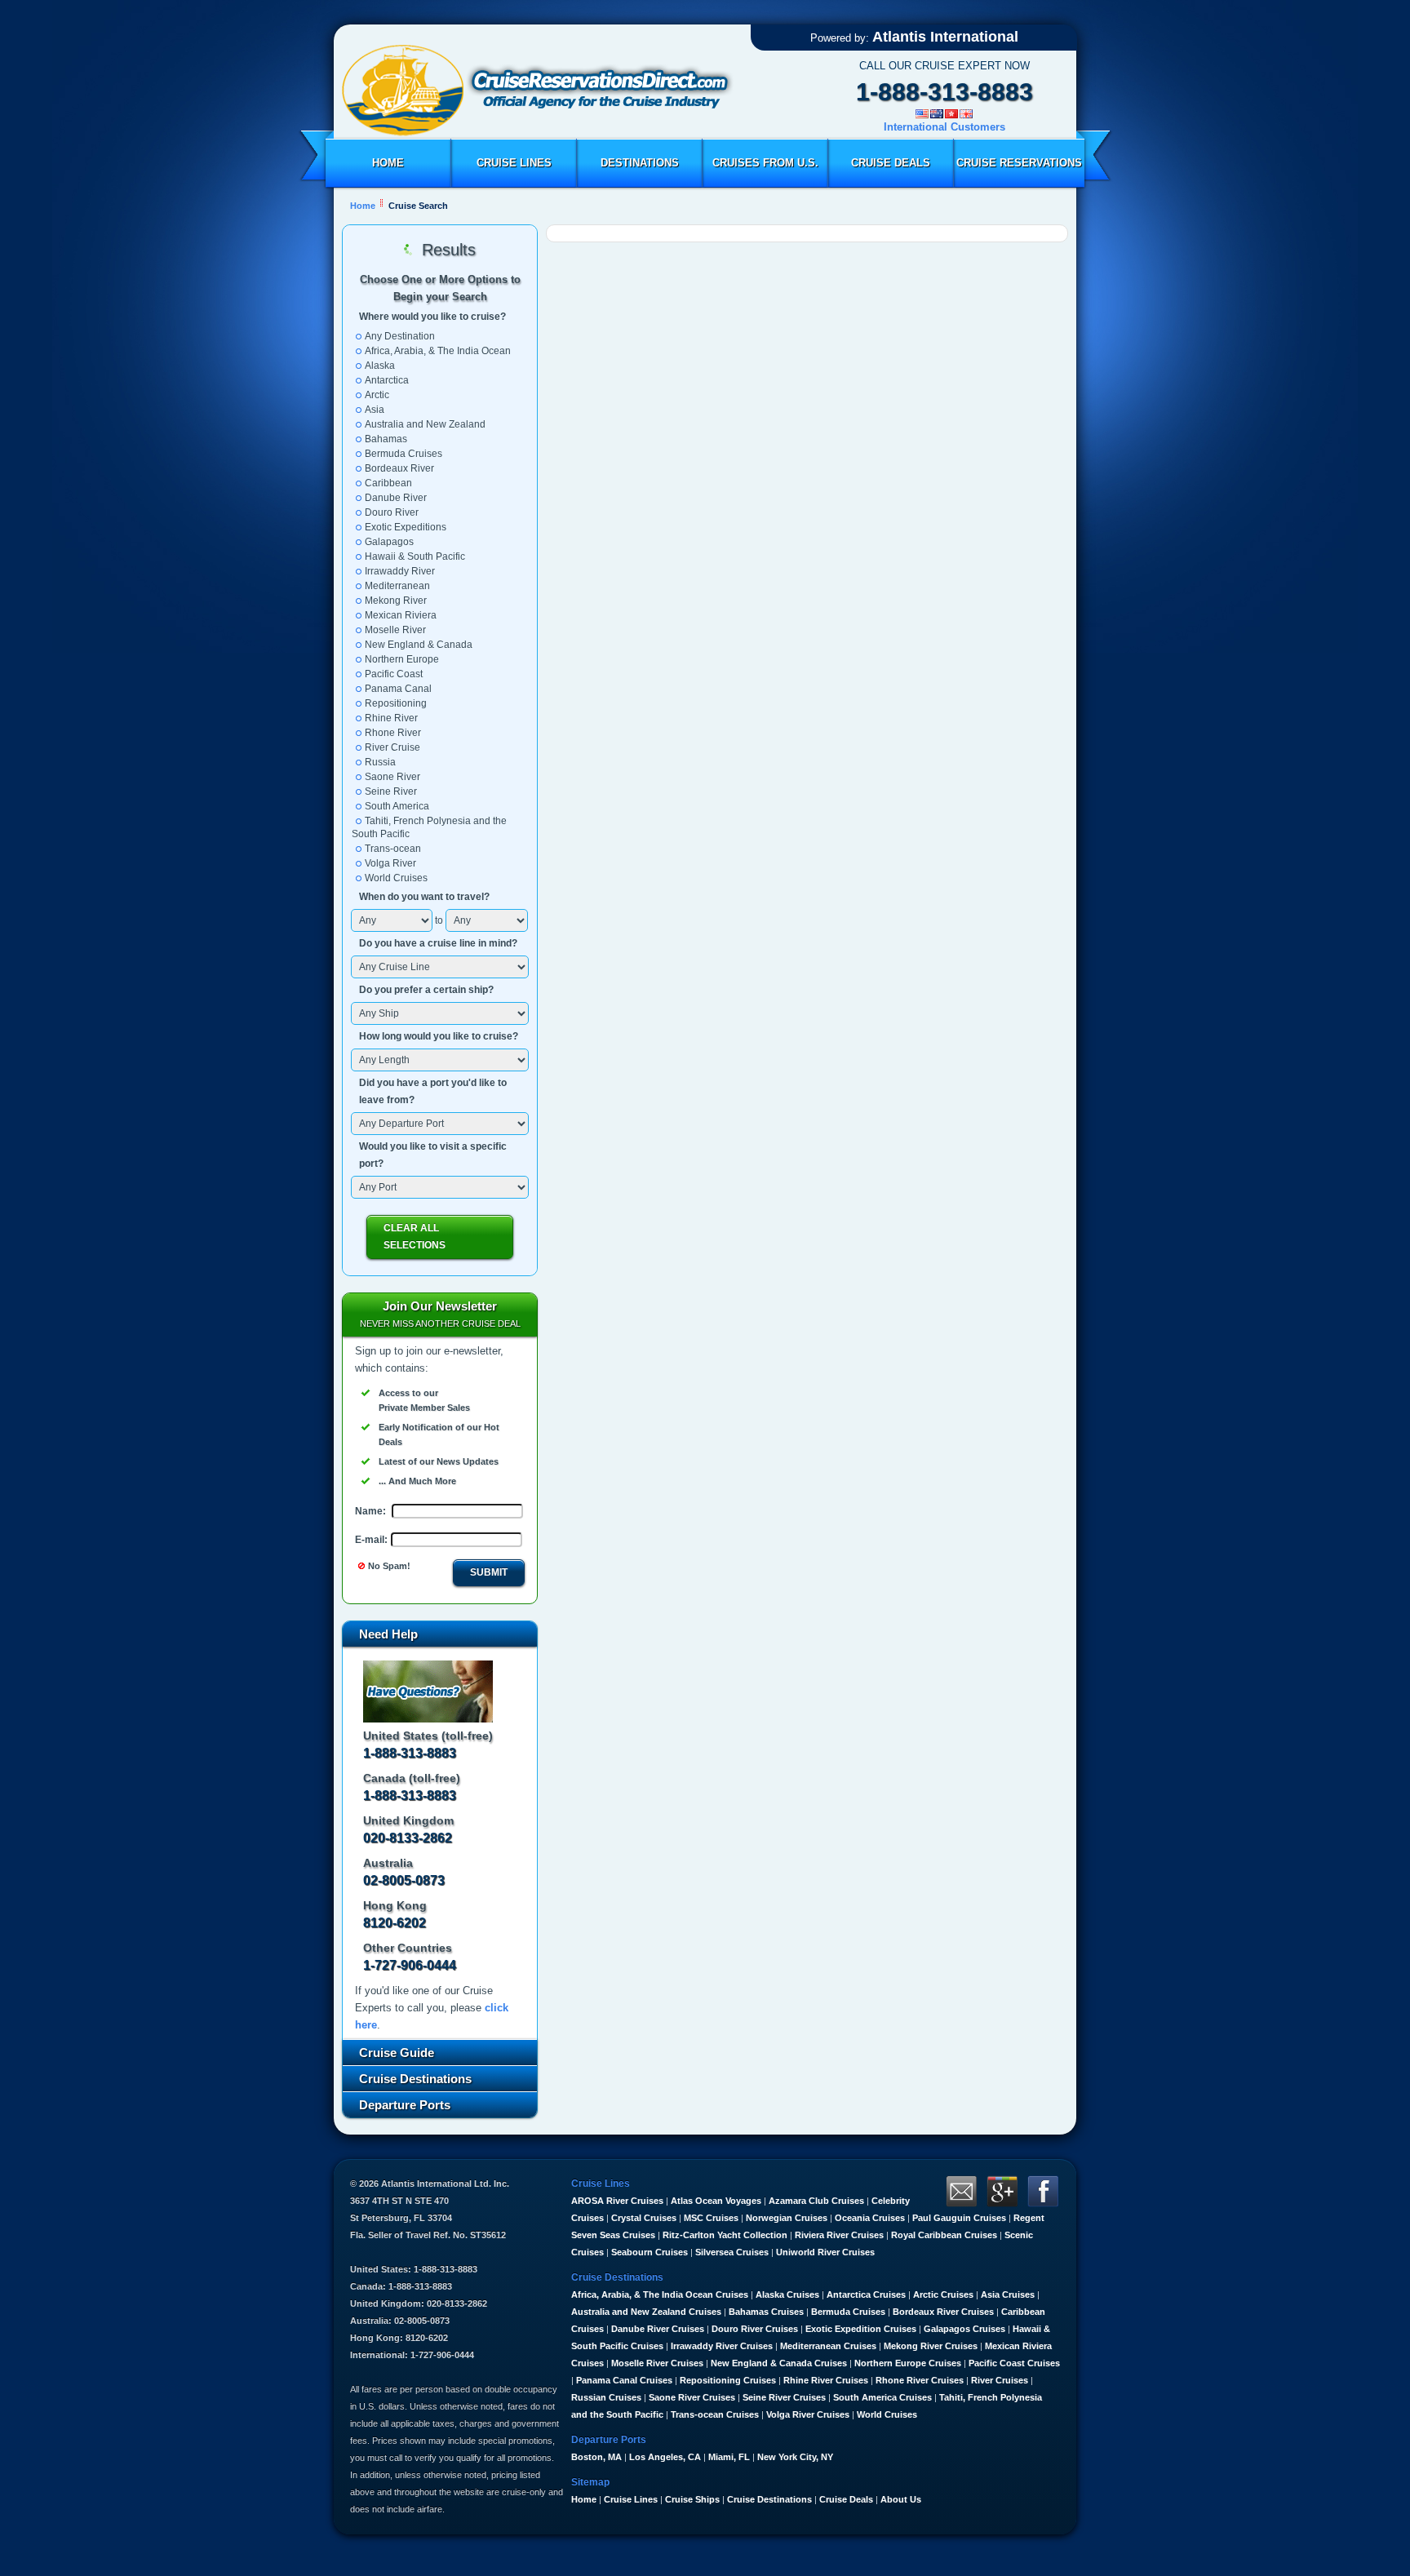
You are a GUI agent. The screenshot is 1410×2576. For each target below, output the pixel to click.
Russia (380, 762)
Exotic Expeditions (406, 527)
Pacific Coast (394, 674)
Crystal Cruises (644, 2218)
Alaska (380, 366)
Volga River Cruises (808, 2414)
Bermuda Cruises (403, 454)
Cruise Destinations (769, 2499)
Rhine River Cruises (826, 2380)
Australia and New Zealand (425, 424)
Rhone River (393, 733)
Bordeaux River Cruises (943, 2312)
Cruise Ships (692, 2499)
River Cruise (392, 747)
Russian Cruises (606, 2397)
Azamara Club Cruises (816, 2201)
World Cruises (396, 878)
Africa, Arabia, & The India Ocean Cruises (660, 2294)
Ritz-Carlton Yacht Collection (725, 2235)
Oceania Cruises (870, 2218)
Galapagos (389, 542)
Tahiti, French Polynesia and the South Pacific (429, 827)
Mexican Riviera (401, 615)
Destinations (640, 163)
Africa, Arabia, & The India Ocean (438, 351)
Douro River (392, 512)
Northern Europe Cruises (908, 2363)
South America (397, 806)
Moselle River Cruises (657, 2363)
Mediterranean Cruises (828, 2346)
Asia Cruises (1008, 2294)
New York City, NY (795, 2457)
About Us (901, 2499)
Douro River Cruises (755, 2329)
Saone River (392, 777)
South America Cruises (882, 2397)
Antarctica (387, 380)
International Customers (944, 127)
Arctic (377, 395)
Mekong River (396, 601)
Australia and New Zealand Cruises (646, 2312)
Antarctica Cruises (866, 2294)
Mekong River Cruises (931, 2346)
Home (388, 163)
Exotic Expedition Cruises (861, 2329)
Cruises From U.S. (765, 163)
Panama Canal (398, 689)
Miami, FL (729, 2457)
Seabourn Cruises (650, 2252)
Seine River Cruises (784, 2397)
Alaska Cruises (787, 2294)
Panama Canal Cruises (624, 2380)
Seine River (391, 791)
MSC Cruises (711, 2218)
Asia (375, 410)
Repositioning (396, 703)
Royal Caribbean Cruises (944, 2235)
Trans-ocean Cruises (715, 2414)
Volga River (390, 863)
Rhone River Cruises (920, 2380)
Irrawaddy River (400, 571)
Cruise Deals (891, 163)
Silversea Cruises (732, 2252)
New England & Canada (419, 645)
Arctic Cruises (943, 2294)
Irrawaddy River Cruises (722, 2346)
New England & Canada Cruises (779, 2363)
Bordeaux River (399, 468)
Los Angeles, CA (665, 2457)
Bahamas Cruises (766, 2312)
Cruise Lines (514, 163)
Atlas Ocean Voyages (716, 2201)
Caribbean (388, 483)
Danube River (396, 498)
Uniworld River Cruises (825, 2252)
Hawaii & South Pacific (415, 556)
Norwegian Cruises (787, 2218)
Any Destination (400, 336)
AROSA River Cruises (617, 2201)
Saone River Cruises (692, 2397)
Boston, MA (596, 2457)
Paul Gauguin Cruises (959, 2218)
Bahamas (386, 439)
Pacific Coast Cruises (1014, 2363)
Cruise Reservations (1019, 163)
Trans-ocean (393, 849)
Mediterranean (397, 586)
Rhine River (391, 718)
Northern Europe (402, 659)
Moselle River (395, 630)
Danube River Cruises (658, 2329)
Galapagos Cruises (964, 2329)
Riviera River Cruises (839, 2235)
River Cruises (1000, 2380)
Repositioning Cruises (728, 2380)
